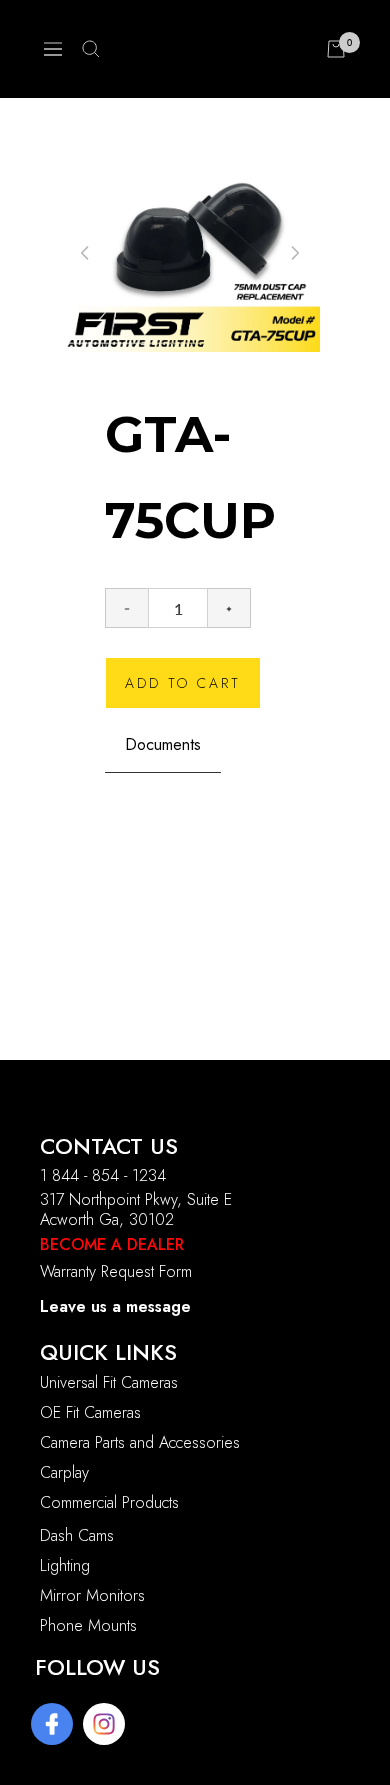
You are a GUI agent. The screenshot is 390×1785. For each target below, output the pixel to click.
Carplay (64, 1472)
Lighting (65, 1565)
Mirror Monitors (92, 1595)
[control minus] (126, 608)
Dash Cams (77, 1535)
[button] (295, 253)
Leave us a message (115, 1306)
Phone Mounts (88, 1625)
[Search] (91, 49)
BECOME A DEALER (112, 1244)
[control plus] (229, 608)
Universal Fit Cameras (109, 1382)
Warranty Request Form (116, 1271)
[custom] (52, 1724)
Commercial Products (109, 1502)
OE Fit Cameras (90, 1412)
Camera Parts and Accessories (140, 1442)
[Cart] (336, 49)
